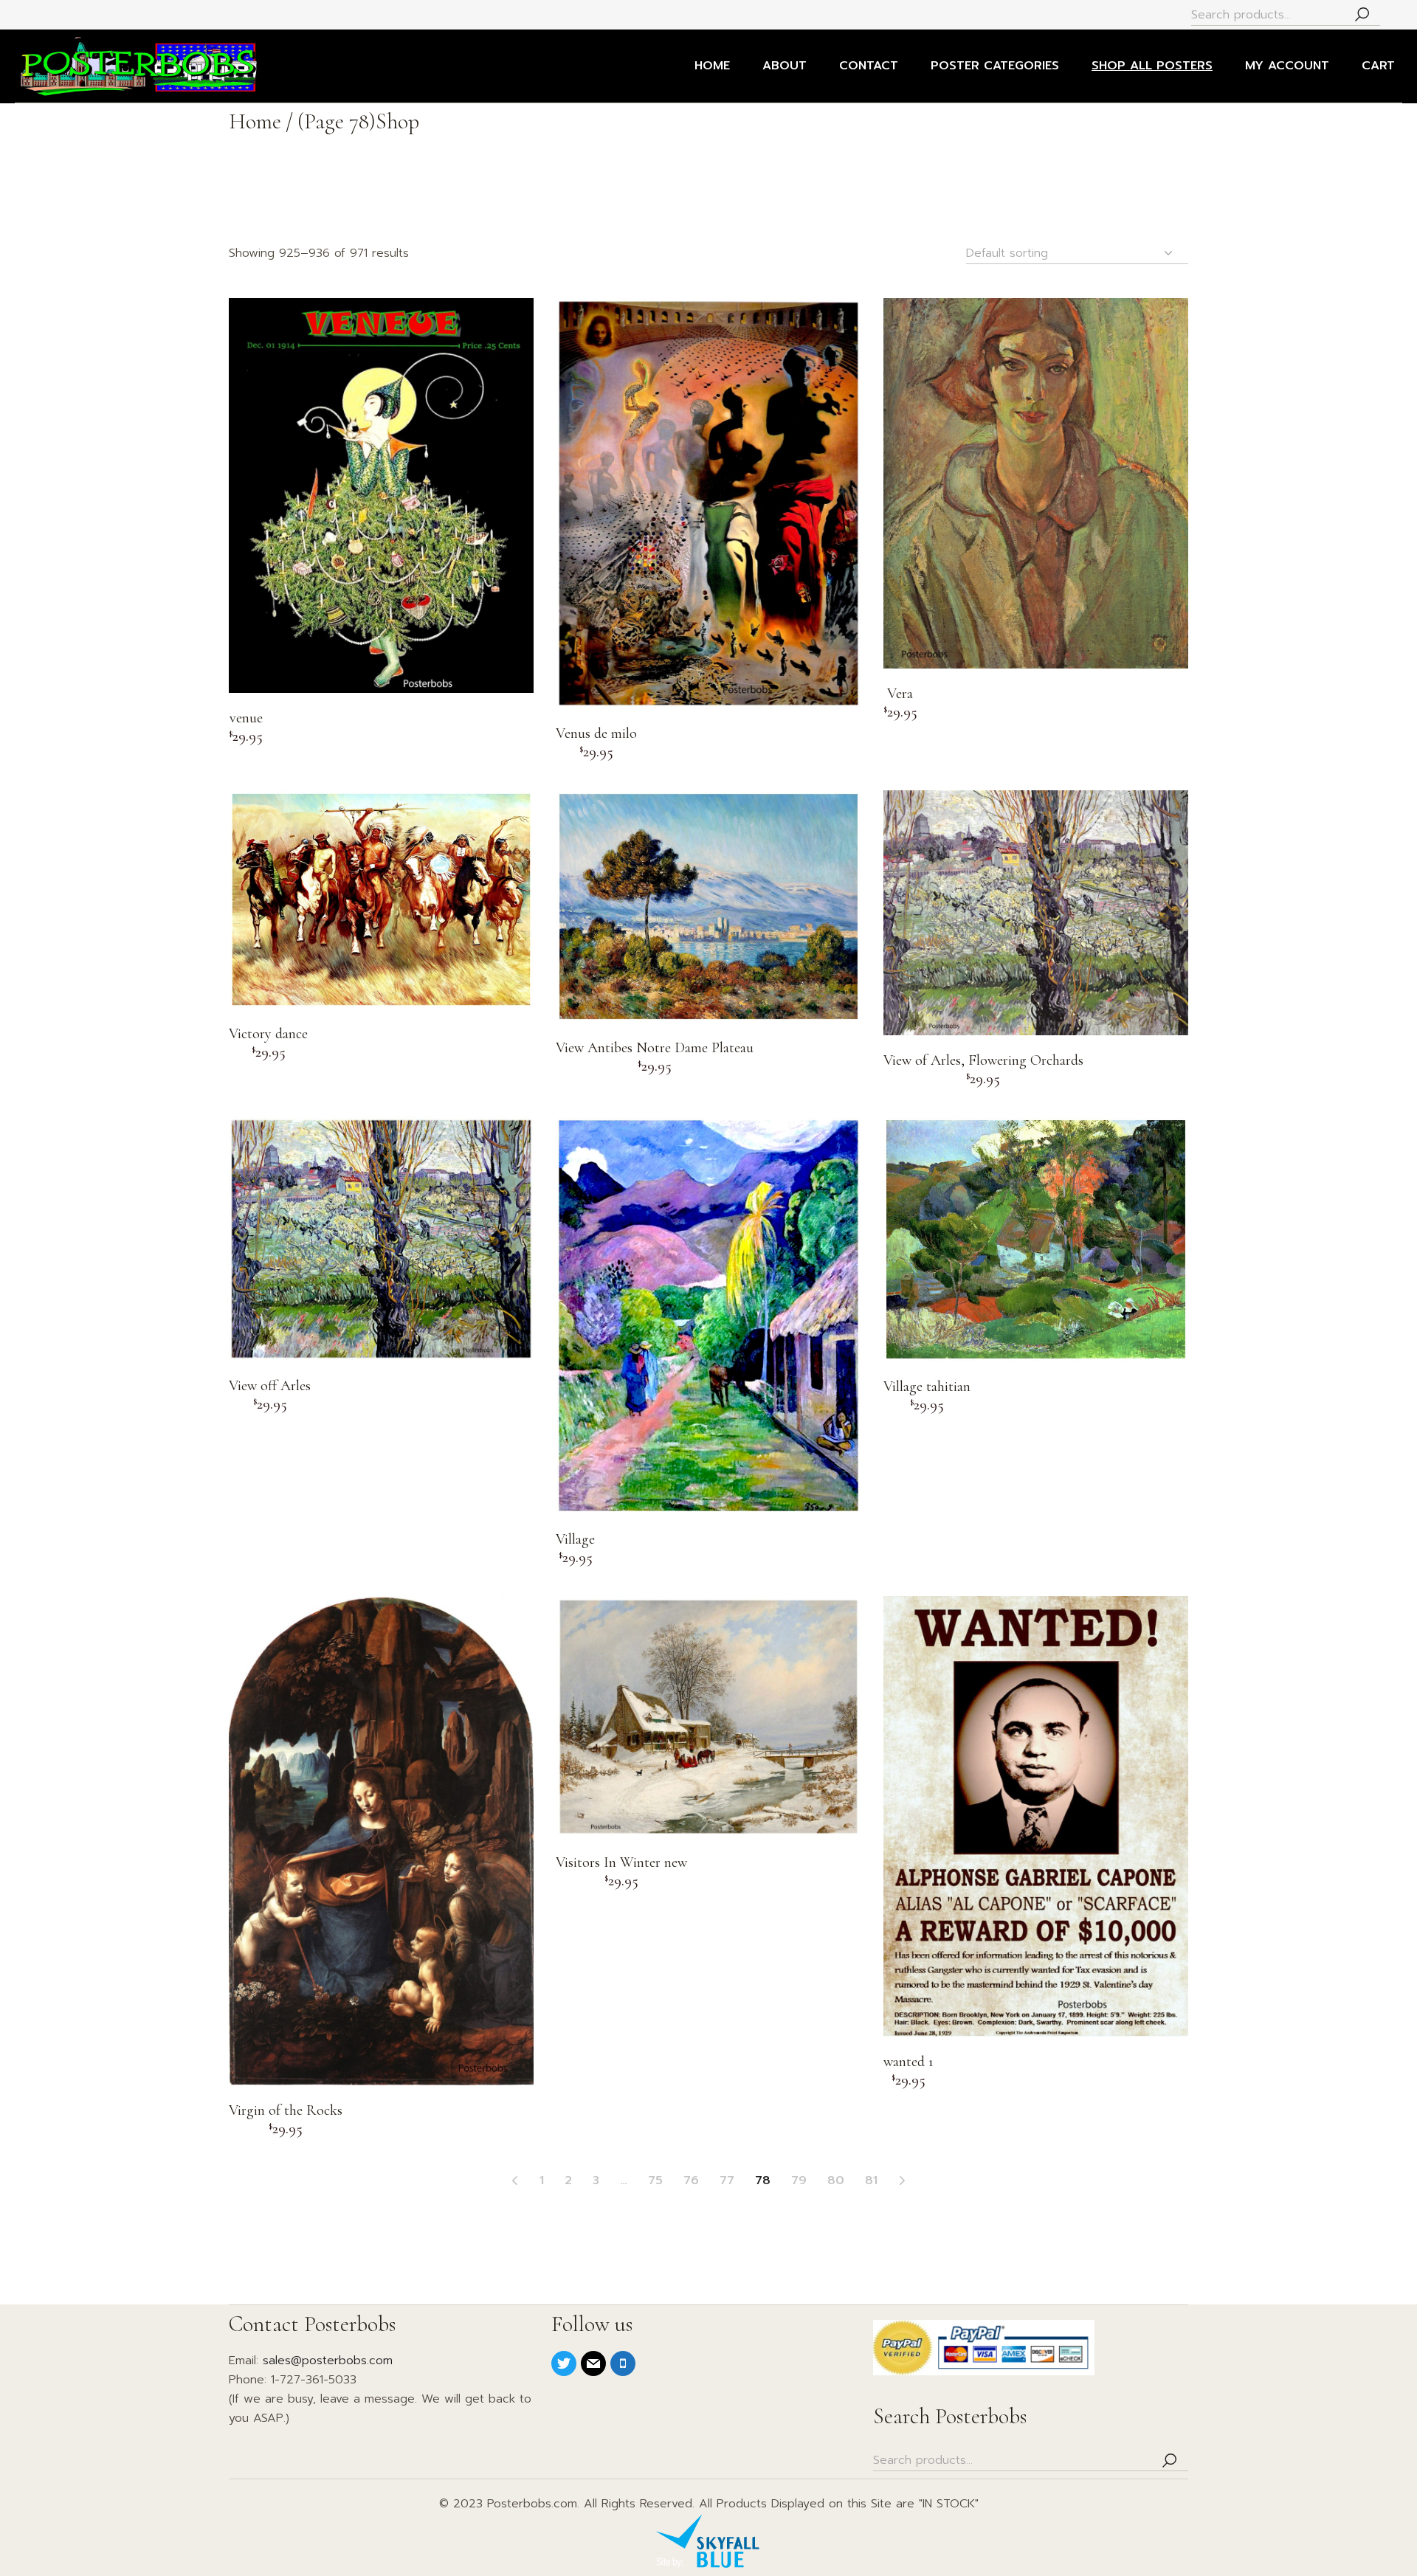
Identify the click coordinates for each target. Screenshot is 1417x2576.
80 (836, 2180)
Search (1362, 15)
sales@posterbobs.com (328, 2361)
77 (727, 2180)
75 (655, 2180)
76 (691, 2180)
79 (799, 2180)
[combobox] (1077, 253)
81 (871, 2180)
